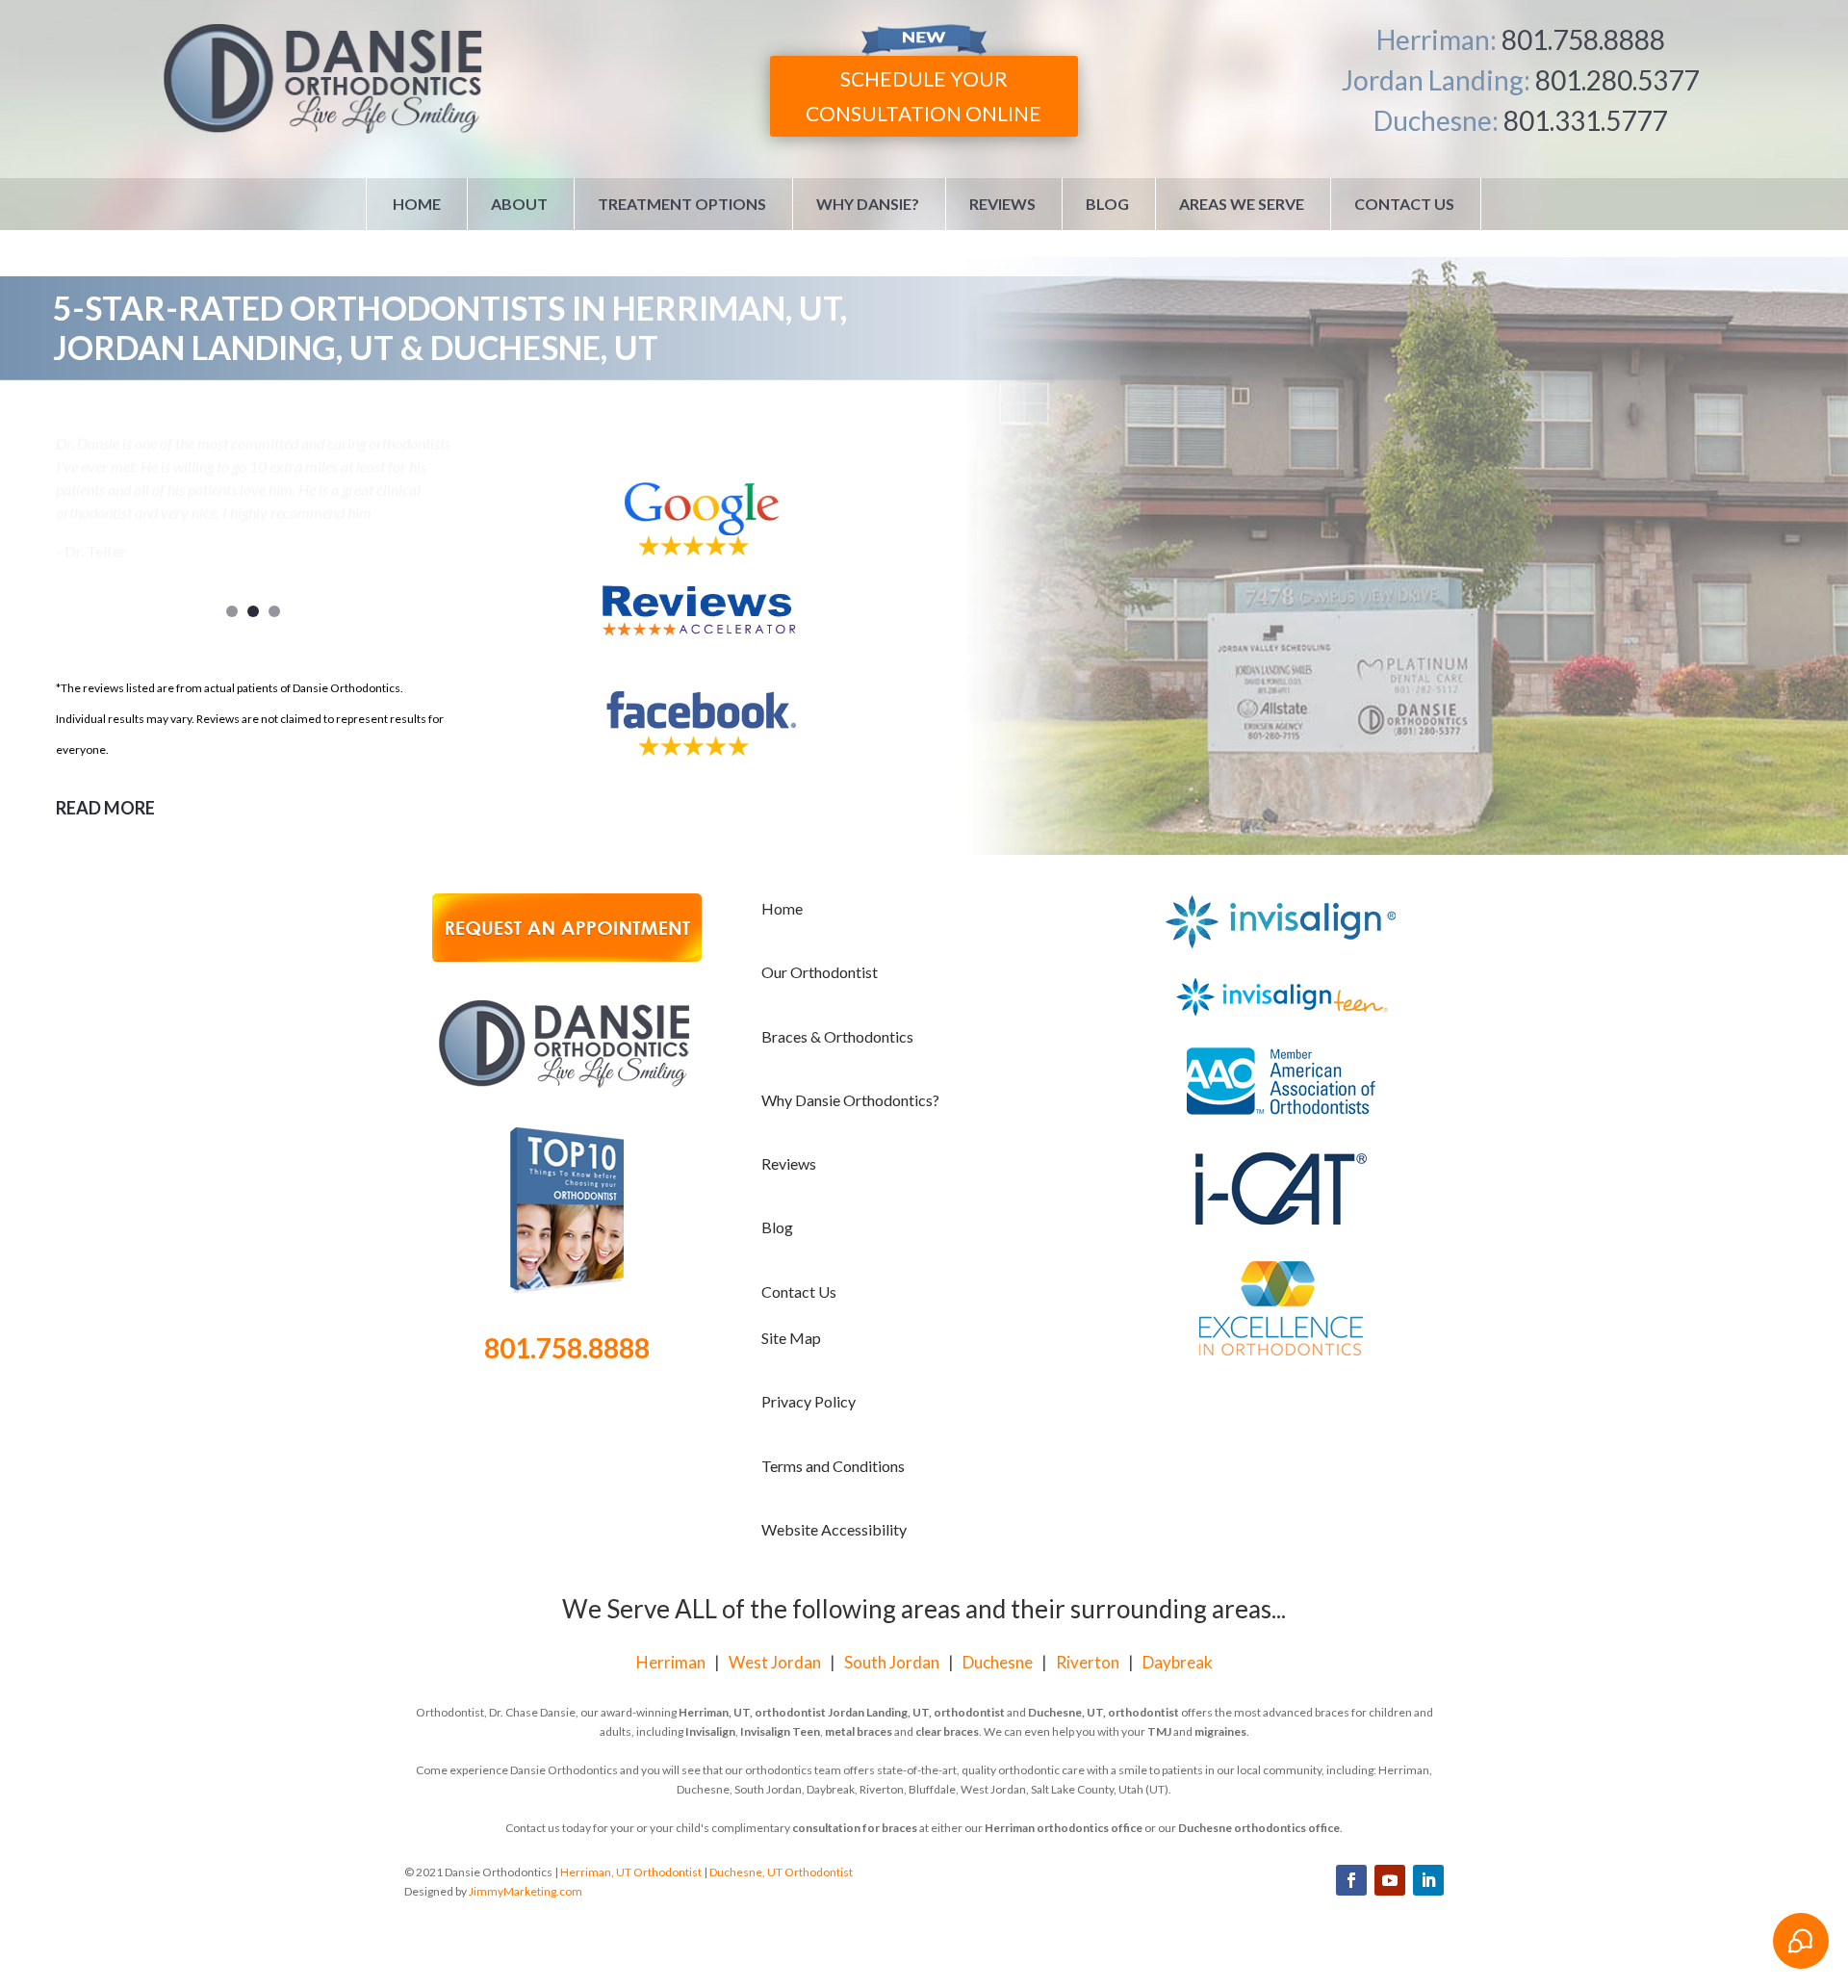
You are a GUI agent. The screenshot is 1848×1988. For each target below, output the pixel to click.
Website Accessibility (834, 1529)
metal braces (859, 1731)
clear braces (947, 1731)
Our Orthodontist (820, 972)
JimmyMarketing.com (526, 1891)
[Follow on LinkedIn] (1428, 1880)
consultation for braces (855, 1828)
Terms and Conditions (833, 1466)
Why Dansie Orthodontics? (850, 1100)
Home (417, 204)
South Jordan (892, 1662)
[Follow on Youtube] (1390, 1880)
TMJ (1159, 1731)
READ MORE (105, 808)
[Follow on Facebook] (1351, 1880)
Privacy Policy (808, 1401)
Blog (1107, 204)
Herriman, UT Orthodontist (631, 1872)
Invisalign (710, 1731)
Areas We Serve (1242, 204)
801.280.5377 (1617, 80)
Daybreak (1178, 1662)
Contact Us (1404, 204)
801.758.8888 (1583, 39)
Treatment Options (682, 204)
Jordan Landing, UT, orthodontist (916, 1712)
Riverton (1088, 1662)
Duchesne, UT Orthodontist (781, 1872)
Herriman (671, 1662)
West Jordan (775, 1662)
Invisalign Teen (780, 1731)
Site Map (791, 1338)
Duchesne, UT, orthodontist (1104, 1712)
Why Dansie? (868, 204)
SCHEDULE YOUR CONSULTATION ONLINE (924, 96)
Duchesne (998, 1662)
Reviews (1002, 204)
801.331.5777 (1585, 120)
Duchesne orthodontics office (1259, 1828)
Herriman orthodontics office (1064, 1828)
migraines (1220, 1731)
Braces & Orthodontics (837, 1036)
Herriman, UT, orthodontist (752, 1712)
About (519, 204)
